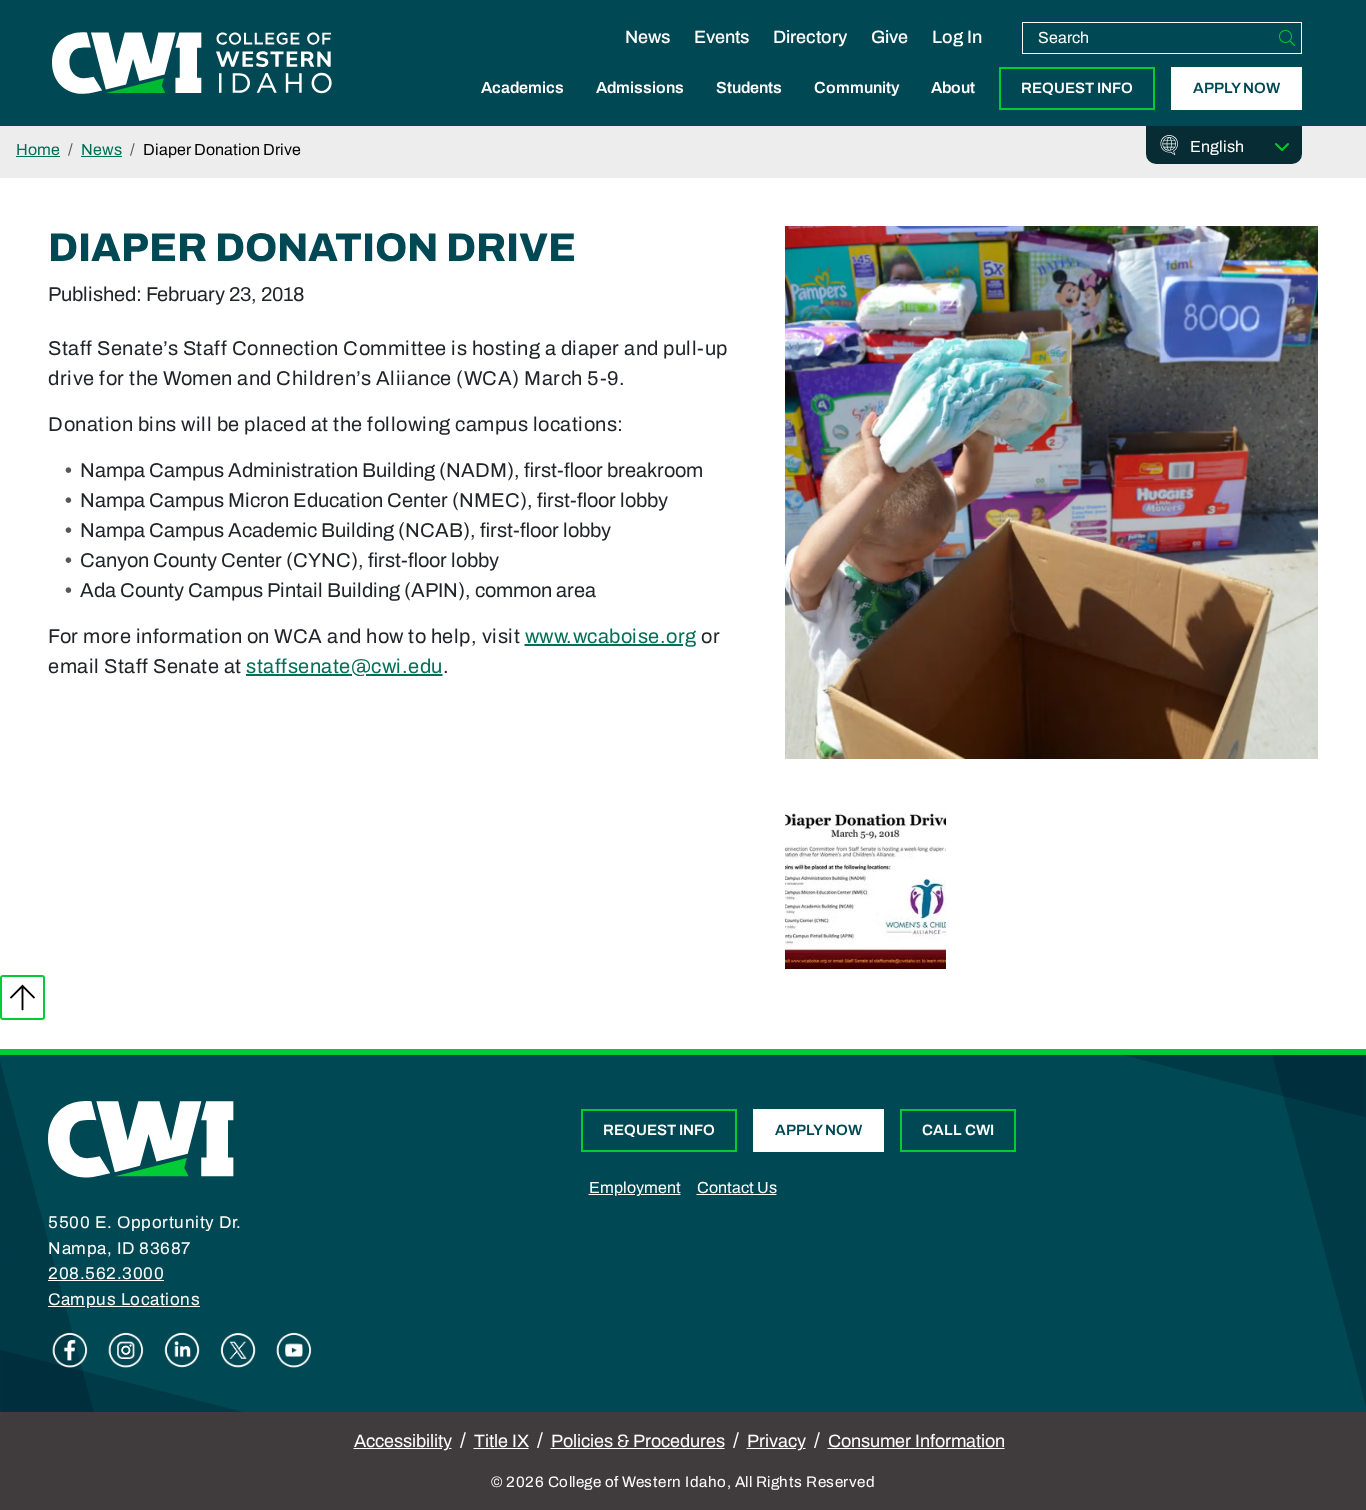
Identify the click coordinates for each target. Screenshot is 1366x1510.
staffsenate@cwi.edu (344, 666)
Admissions (640, 87)
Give (889, 37)
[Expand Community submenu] (857, 109)
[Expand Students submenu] (749, 109)
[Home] (141, 1138)
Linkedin (182, 1350)
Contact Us (737, 1187)
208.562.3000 (106, 1273)
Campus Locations (124, 1299)
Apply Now (1236, 88)
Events (721, 37)
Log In (957, 37)
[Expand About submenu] (953, 109)
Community (856, 87)
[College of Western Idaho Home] (192, 63)
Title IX (501, 1441)
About (953, 87)
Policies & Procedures (638, 1441)
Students (749, 87)
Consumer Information (916, 1441)
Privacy (776, 1441)
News (647, 37)
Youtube (294, 1350)
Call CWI (958, 1130)
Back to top (22, 997)
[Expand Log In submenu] (957, 58)
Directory (810, 37)
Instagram (126, 1350)
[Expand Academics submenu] (523, 109)
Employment (635, 1187)
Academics (522, 87)
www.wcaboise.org (611, 636)
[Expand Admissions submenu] (640, 109)
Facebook (70, 1350)
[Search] (1287, 38)
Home (38, 149)
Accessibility (403, 1441)
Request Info (1077, 88)
